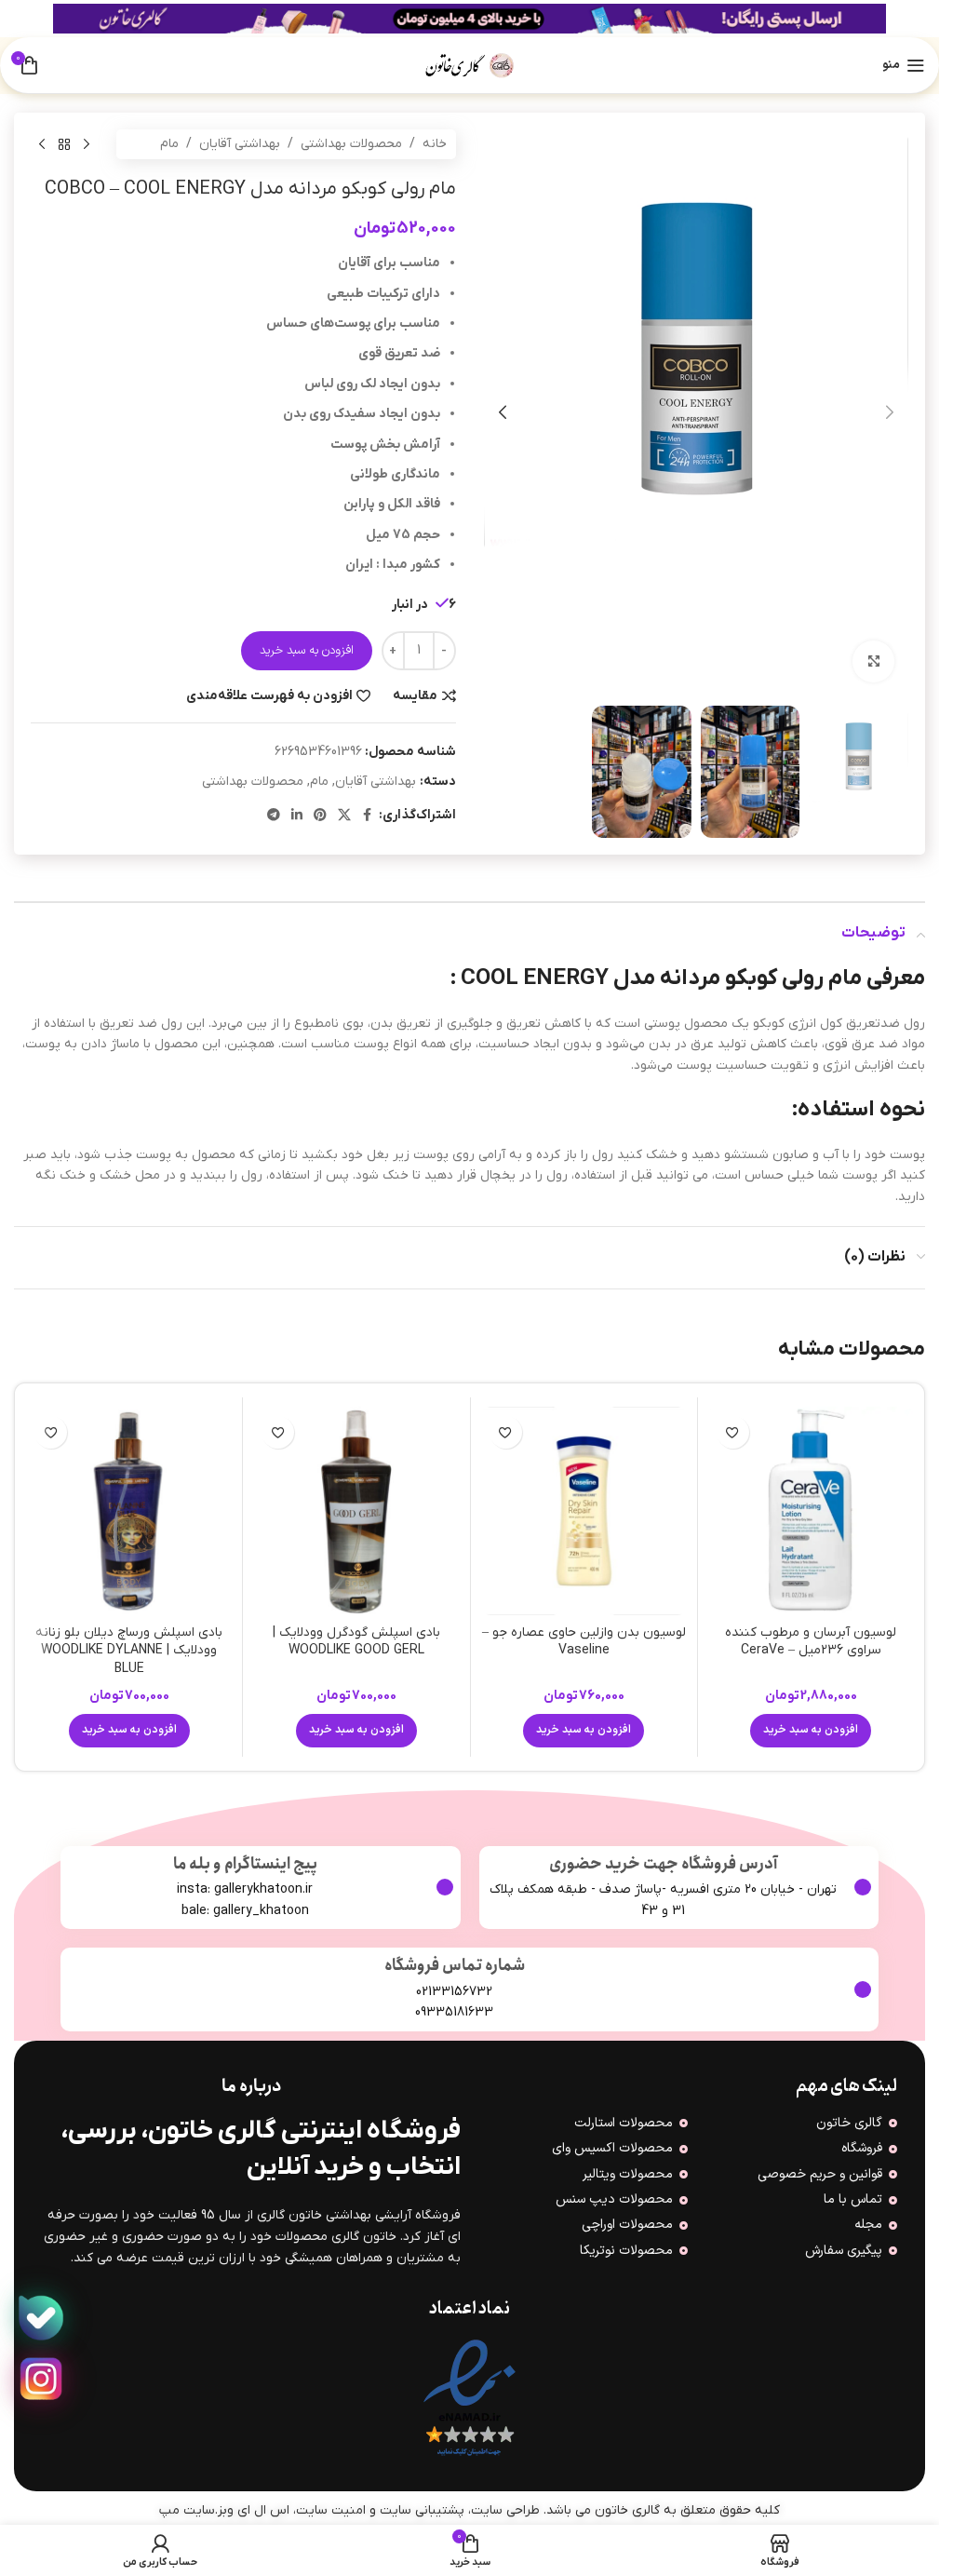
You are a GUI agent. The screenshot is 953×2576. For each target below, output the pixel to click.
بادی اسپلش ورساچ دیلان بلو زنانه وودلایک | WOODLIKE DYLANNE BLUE (129, 1651)
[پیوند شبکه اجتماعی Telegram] (274, 816)
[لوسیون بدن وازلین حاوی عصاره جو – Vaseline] (584, 1511)
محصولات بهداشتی (351, 144)
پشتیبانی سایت (422, 2510)
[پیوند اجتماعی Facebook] (368, 816)
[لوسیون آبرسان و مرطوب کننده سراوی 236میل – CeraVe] (811, 1511)
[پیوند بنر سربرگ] (470, 19)
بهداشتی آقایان (240, 144)
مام (169, 144)
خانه (435, 144)
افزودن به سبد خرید (307, 651)
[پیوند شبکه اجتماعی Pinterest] (320, 816)
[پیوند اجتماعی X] (344, 816)
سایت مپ (187, 2510)
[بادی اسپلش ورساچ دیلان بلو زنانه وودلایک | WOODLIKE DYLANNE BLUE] (129, 1511)
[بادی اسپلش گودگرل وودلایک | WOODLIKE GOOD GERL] (356, 1511)
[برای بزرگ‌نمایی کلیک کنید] (873, 661)
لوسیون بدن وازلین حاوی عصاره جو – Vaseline (584, 1642)
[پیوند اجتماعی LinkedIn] (297, 816)
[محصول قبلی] (87, 144)
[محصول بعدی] (42, 144)
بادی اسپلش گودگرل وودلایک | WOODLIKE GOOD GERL (356, 1642)
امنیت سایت (331, 2510)
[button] (890, 412)
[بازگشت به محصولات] (64, 144)
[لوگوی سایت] (470, 65)
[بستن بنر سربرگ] (23, 19)
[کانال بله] (41, 2318)
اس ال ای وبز (254, 2510)
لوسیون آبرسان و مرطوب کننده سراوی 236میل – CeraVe (811, 1642)
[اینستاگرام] (41, 2380)
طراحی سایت (505, 2510)
